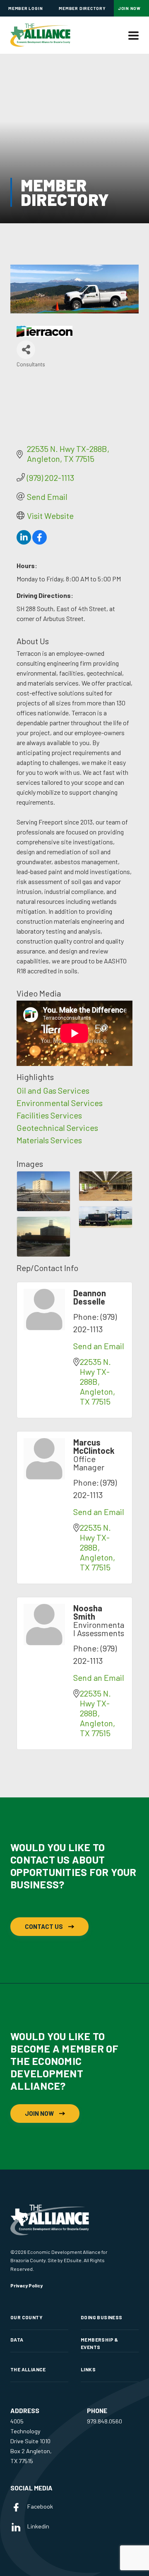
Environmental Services (60, 1103)
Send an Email (99, 1346)
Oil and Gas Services (53, 1090)
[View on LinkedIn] (24, 541)
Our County (26, 2317)
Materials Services (49, 1140)
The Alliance (28, 2369)
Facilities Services (49, 1115)
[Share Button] (26, 350)
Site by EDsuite (65, 2260)
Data (17, 2339)
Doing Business (101, 2317)
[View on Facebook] (40, 541)
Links (88, 2369)
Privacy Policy (26, 2285)
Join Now (129, 8)
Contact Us (44, 1926)
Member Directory (82, 8)
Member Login (25, 8)
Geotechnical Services (57, 1128)
